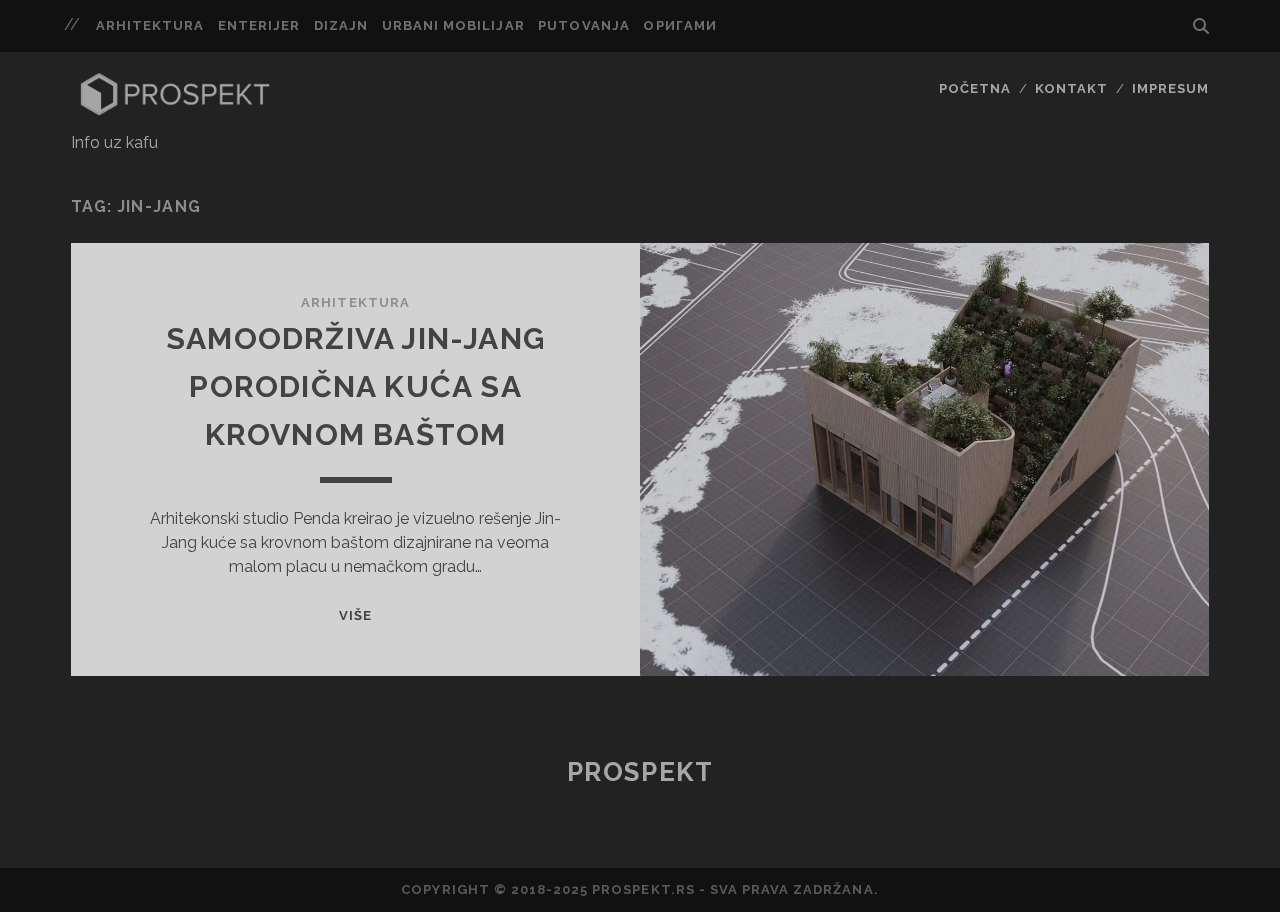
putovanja (583, 25)
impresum (1170, 88)
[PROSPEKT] (175, 111)
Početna (975, 88)
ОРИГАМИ (679, 25)
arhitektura (150, 25)
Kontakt (1071, 88)
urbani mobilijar (453, 25)
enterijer (259, 25)
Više (355, 615)
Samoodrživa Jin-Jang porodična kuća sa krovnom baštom (355, 386)
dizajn (341, 25)
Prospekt (640, 772)
